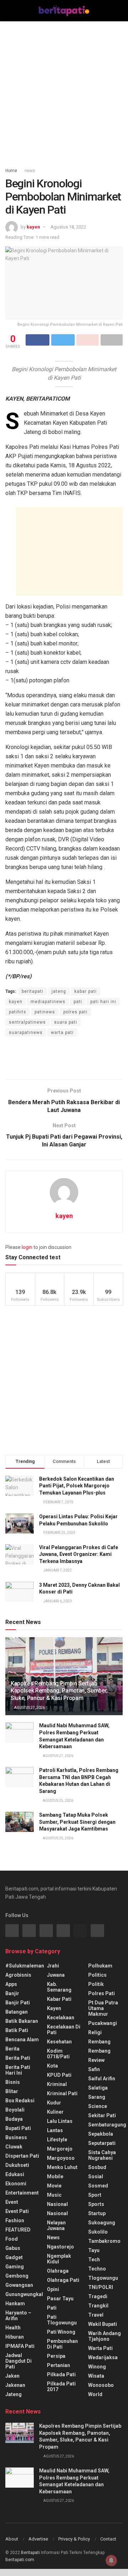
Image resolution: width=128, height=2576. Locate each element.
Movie (54, 2186)
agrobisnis (18, 1975)
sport (95, 2195)
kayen (33, 227)
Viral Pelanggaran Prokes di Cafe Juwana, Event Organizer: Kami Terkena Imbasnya (79, 1554)
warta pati (62, 1033)
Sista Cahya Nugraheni (102, 2155)
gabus (13, 2248)
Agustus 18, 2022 (68, 227)
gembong (17, 2276)
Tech (94, 2259)
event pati (17, 2211)
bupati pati (18, 2128)
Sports (96, 2204)
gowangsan (19, 2285)
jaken (12, 2376)
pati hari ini (103, 1002)
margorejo (60, 2149)
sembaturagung (107, 2125)
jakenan (15, 2385)
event (12, 2202)
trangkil (98, 2306)
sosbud (97, 2167)
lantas (55, 2130)
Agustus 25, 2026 (58, 1801)
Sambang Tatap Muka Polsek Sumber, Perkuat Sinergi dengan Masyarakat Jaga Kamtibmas (77, 1822)
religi (95, 2032)
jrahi (53, 1966)
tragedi (98, 2296)
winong (97, 2367)
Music (54, 2195)
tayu (94, 2250)
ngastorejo (60, 2247)
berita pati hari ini (18, 2070)
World (95, 2394)
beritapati (33, 991)
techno (97, 2269)
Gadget (14, 2257)
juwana (56, 1975)
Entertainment (22, 2193)
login (27, 1247)
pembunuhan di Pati (62, 2344)
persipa (56, 2356)
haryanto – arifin (18, 2316)
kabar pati (86, 991)
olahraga (58, 2271)
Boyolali (15, 2110)
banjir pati (18, 2003)
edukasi (15, 2174)
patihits (18, 1012)
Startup (97, 2213)
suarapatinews (26, 1033)
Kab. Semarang (59, 1987)
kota (52, 2066)
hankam (15, 2303)
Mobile (55, 2176)
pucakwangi (103, 2023)
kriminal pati (62, 2093)
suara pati (66, 1022)
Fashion (15, 2220)
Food (12, 2239)
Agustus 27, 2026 (29, 1708)
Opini (53, 2289)
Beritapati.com (20, 2560)
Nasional (57, 2213)
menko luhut (62, 2167)
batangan (17, 2012)
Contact (108, 2539)
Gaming (15, 2267)
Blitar (12, 2091)
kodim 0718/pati (58, 2054)
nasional (57, 2204)
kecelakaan (61, 2018)
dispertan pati (22, 2156)
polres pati (75, 1012)
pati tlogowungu (62, 2320)
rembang (99, 2042)
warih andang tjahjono (105, 2336)
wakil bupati (103, 2324)
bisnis (13, 2082)
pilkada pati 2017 (61, 2387)
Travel (96, 2315)
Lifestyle (57, 2140)
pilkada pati (61, 2374)
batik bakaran (22, 2021)
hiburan (15, 2337)
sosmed (98, 2186)
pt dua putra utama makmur (103, 2008)
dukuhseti (17, 2165)
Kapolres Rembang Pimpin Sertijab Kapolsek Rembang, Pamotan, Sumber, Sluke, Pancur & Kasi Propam (59, 1691)
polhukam (100, 1966)
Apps (11, 1984)
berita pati (18, 2058)
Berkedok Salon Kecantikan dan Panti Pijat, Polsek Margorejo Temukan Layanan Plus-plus (77, 1486)
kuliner (55, 2112)
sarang (97, 2097)
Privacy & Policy (74, 2539)
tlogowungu (103, 2278)
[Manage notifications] (111, 2560)
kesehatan (59, 2042)
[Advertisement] (64, 92)
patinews (45, 1012)
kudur (54, 2103)
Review (96, 2060)
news (30, 171)
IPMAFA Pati (20, 2346)
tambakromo (104, 2241)
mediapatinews (48, 1002)
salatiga (98, 2088)
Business (16, 2137)
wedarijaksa (103, 2357)
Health (13, 2328)
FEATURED (18, 2230)
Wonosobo (101, 2385)
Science (98, 2106)
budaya (14, 2119)
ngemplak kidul (59, 2259)
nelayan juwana (56, 2225)
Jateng (14, 2394)
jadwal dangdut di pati (18, 2361)
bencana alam (22, 2040)
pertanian (58, 2365)
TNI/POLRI (101, 2287)
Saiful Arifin (102, 2079)
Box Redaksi (20, 2101)
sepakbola (101, 2134)
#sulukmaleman (25, 1966)
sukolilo (98, 2232)
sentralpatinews (27, 1022)
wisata (96, 2376)
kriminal (57, 2084)
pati (78, 1002)
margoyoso (61, 2158)
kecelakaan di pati (64, 2030)
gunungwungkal (24, 2294)
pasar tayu (60, 2299)
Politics (97, 1975)
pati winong (61, 2332)
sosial (96, 2176)
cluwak (14, 2147)
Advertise (38, 2539)
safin (94, 2069)
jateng (59, 991)
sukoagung (102, 2223)
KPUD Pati (59, 2075)
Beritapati (30, 2553)
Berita (12, 2049)
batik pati (17, 2030)
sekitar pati (102, 2115)
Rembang (99, 2051)
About (12, 2539)
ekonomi (16, 2184)
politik (96, 1984)
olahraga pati (63, 2280)
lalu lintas (60, 2121)
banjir (12, 1993)
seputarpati (102, 2143)
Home (11, 171)
